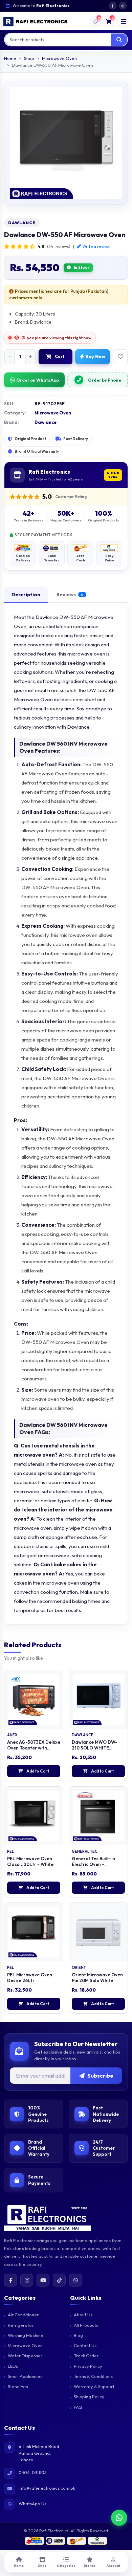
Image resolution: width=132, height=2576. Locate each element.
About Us (83, 2315)
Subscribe (100, 2076)
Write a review (96, 246)
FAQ (78, 2407)
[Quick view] (60, 1708)
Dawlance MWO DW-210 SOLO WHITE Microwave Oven (95, 1748)
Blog (78, 2335)
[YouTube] (43, 2280)
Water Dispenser (25, 2356)
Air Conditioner (23, 2315)
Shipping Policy (89, 2397)
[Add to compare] (60, 1694)
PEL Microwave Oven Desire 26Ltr (30, 1978)
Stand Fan (18, 2386)
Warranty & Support (94, 2386)
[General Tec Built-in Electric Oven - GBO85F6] (98, 1816)
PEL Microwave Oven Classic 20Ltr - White (30, 1861)
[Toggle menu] (123, 22)
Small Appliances (25, 2376)
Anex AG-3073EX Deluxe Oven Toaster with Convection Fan (34, 1748)
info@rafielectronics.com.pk (47, 2488)
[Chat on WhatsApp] (119, 2516)
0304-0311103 (33, 2472)
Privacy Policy (88, 2366)
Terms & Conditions (93, 2376)
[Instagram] (27, 2280)
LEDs (13, 2366)
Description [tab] (26, 594)
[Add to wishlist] (120, 357)
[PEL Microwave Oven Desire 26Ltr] (34, 1932)
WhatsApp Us (32, 2504)
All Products (86, 2325)
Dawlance (22, 223)
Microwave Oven (59, 58)
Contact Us (85, 2345)
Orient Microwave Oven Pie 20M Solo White (97, 1978)
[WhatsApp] (75, 2280)
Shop (29, 58)
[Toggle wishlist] (60, 1680)
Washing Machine (26, 2335)
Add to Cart (38, 1771)
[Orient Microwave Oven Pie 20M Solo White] (98, 1932)
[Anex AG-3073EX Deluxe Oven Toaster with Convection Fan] (34, 1700)
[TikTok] (59, 2280)
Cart (60, 356)
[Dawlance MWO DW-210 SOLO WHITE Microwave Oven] (98, 1700)
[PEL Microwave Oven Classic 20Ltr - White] (34, 1816)
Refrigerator (21, 2325)
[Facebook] (10, 2280)
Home (10, 58)
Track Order (86, 2356)
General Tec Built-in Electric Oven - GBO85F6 (93, 1864)
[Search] (119, 40)
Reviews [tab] (70, 594)
